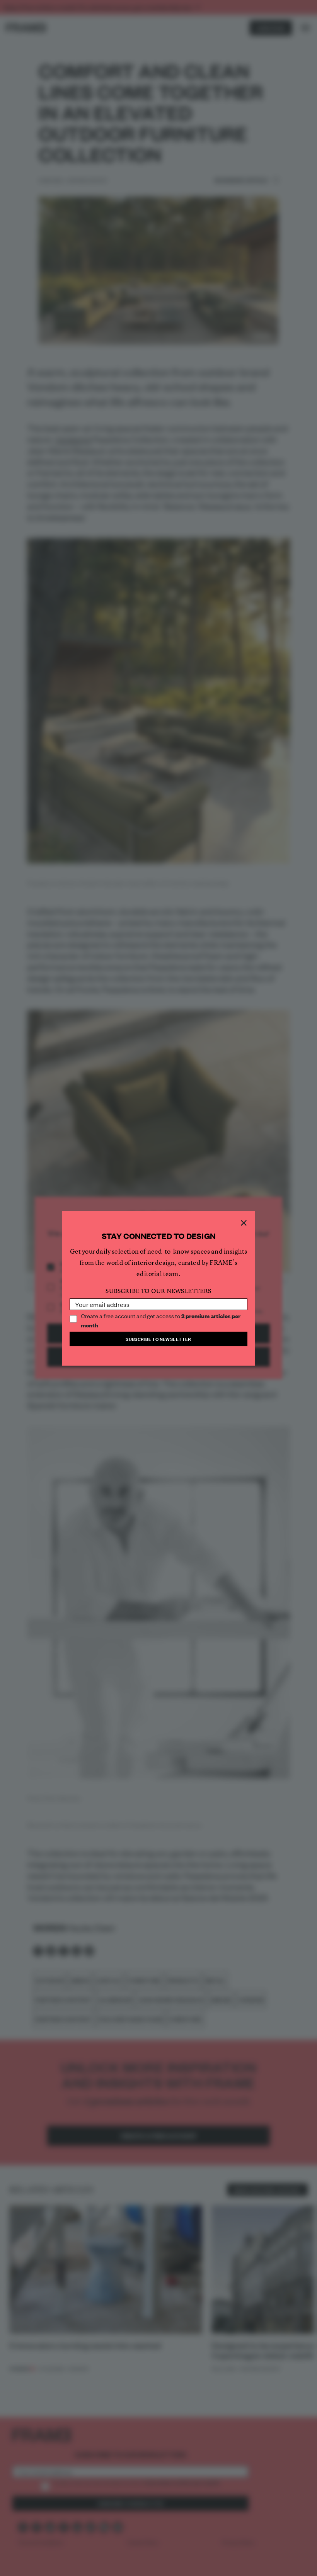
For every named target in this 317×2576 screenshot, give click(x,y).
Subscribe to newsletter (158, 1339)
